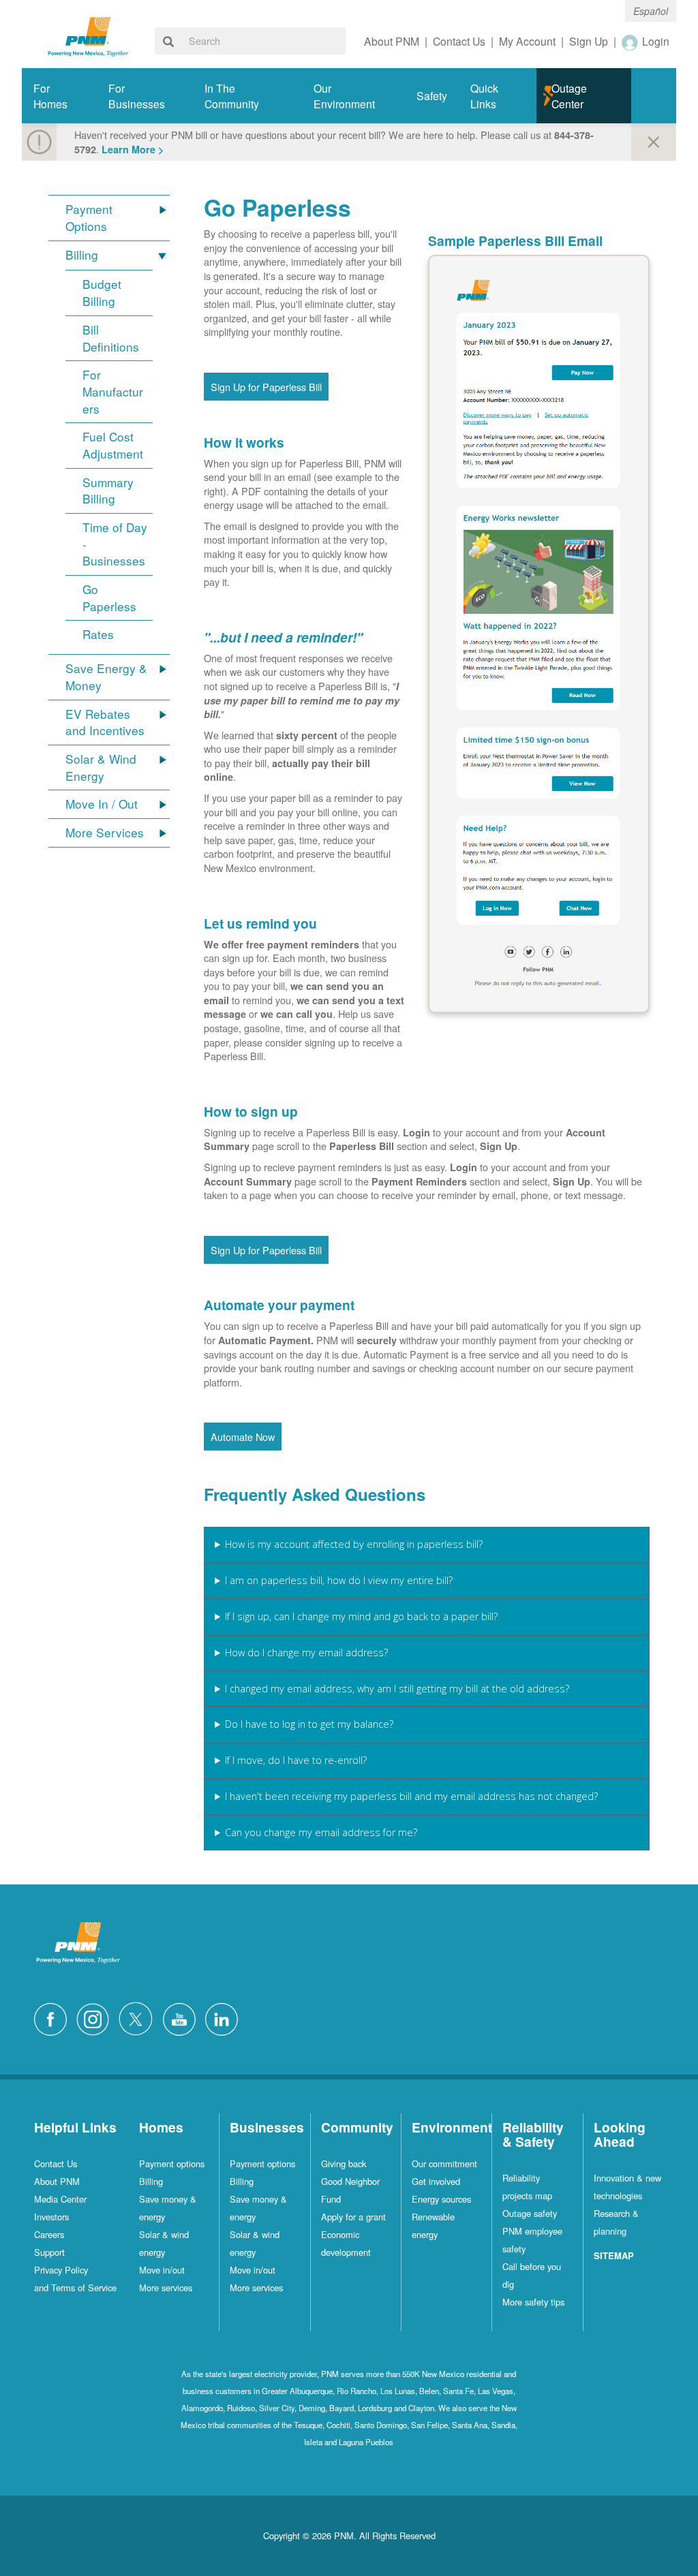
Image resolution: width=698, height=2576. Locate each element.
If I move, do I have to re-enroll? (296, 1760)
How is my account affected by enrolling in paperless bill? (354, 1544)
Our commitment (444, 2163)
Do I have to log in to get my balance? (309, 1724)
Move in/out (162, 2270)
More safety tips (533, 2302)
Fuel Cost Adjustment (113, 445)
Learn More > (133, 149)
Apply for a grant (353, 2217)
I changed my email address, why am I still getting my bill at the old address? (397, 1689)
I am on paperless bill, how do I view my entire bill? (339, 1580)
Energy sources (441, 2199)
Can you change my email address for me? (321, 1832)
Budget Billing (102, 293)
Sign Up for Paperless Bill (266, 387)
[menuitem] (59, 96)
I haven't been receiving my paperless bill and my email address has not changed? (411, 1796)
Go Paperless (109, 598)
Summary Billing (108, 491)
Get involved (436, 2181)
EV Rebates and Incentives (105, 723)
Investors (51, 2217)
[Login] (631, 42)
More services (166, 2287)
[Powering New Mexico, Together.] (88, 35)
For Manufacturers (113, 391)
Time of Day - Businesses (115, 544)
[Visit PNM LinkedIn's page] (225, 2018)
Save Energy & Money (106, 677)
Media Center (60, 2199)
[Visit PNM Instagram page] (96, 2018)
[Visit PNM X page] (139, 2018)
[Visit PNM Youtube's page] (183, 2018)
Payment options (172, 2163)
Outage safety (530, 2213)
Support (49, 2252)
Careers (49, 2234)
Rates (98, 634)
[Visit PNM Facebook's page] (54, 2018)
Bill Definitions (111, 338)
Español (651, 11)
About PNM (57, 2181)
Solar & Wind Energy (101, 767)
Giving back (344, 2163)
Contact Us (56, 2163)
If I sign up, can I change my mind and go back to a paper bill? (361, 1616)
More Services (105, 833)
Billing (82, 255)
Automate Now (243, 1437)
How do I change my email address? (306, 1652)
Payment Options (89, 218)
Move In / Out (102, 804)
